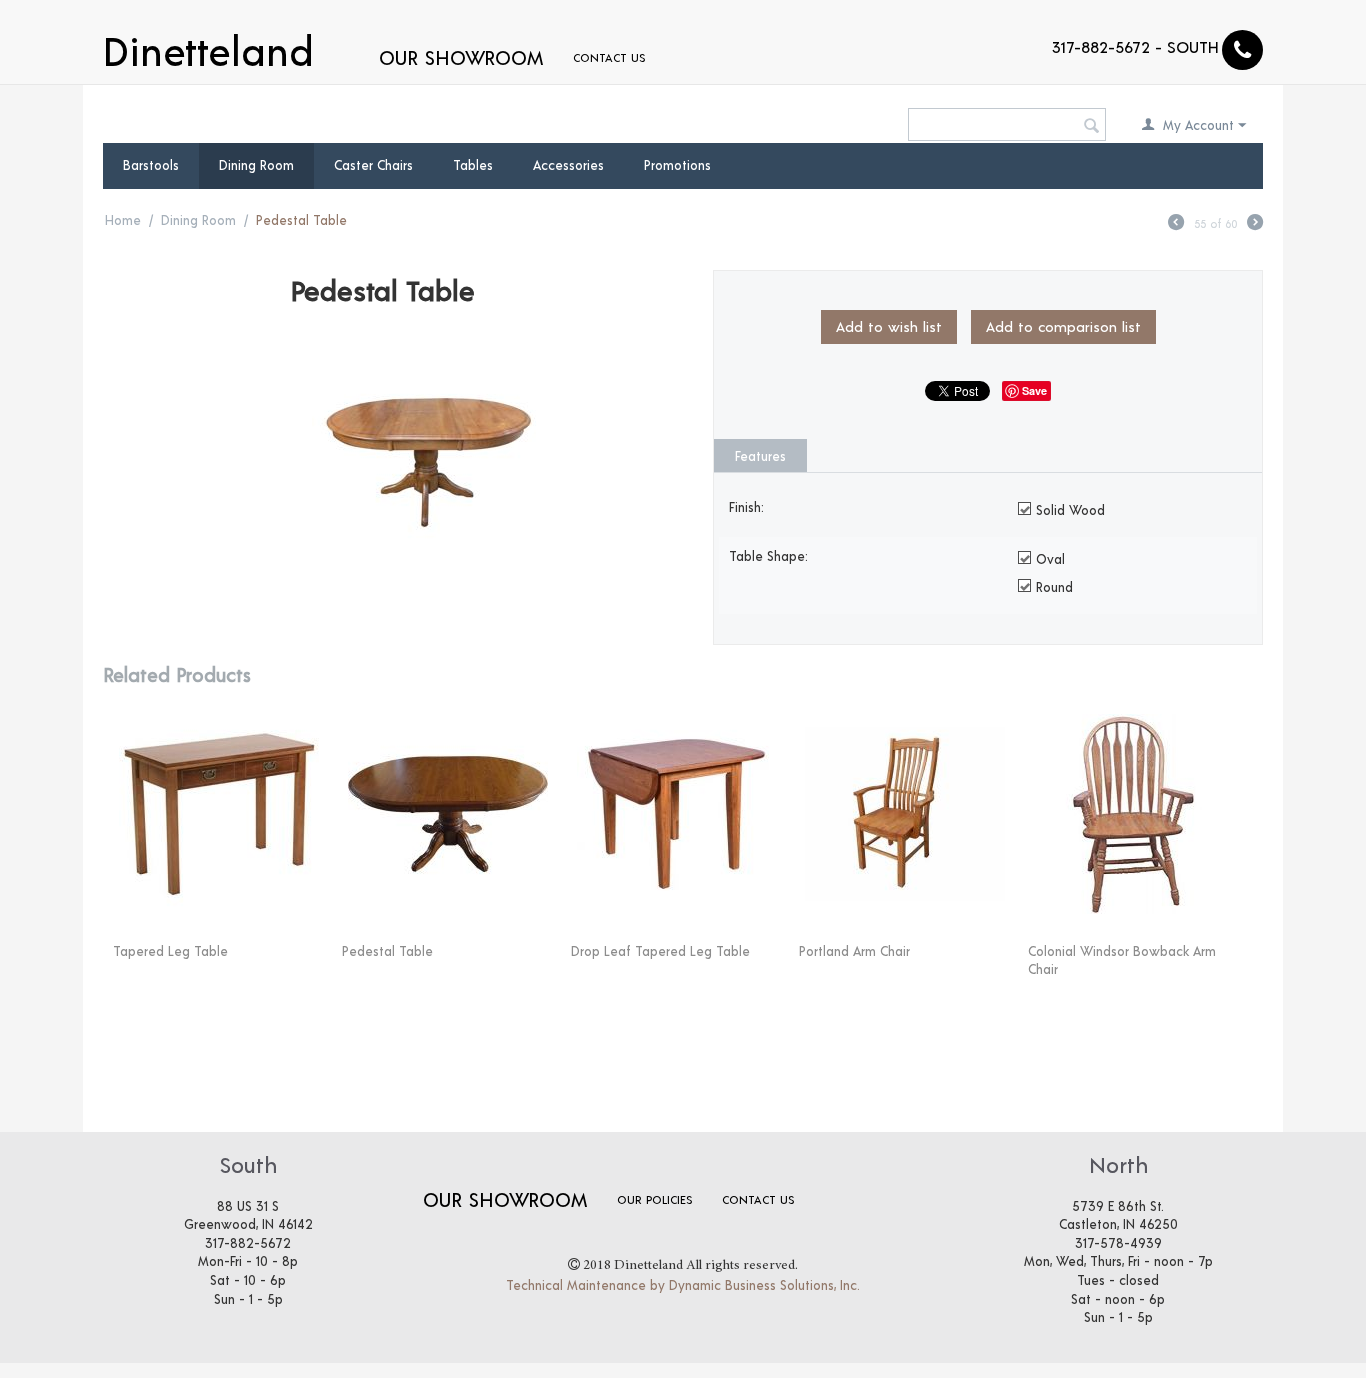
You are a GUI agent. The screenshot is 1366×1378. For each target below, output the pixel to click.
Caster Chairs (373, 165)
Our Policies (654, 1199)
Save (1034, 390)
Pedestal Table (387, 951)
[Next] (1255, 225)
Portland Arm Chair (854, 951)
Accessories (568, 165)
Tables (473, 165)
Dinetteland (208, 48)
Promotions (677, 165)
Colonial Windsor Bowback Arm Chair (1122, 960)
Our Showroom (461, 57)
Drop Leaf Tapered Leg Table (660, 951)
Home (123, 220)
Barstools (151, 165)
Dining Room (256, 165)
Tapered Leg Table (170, 951)
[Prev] (1176, 225)
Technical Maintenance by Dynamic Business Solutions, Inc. (683, 1285)
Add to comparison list (1063, 326)
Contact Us (609, 57)
